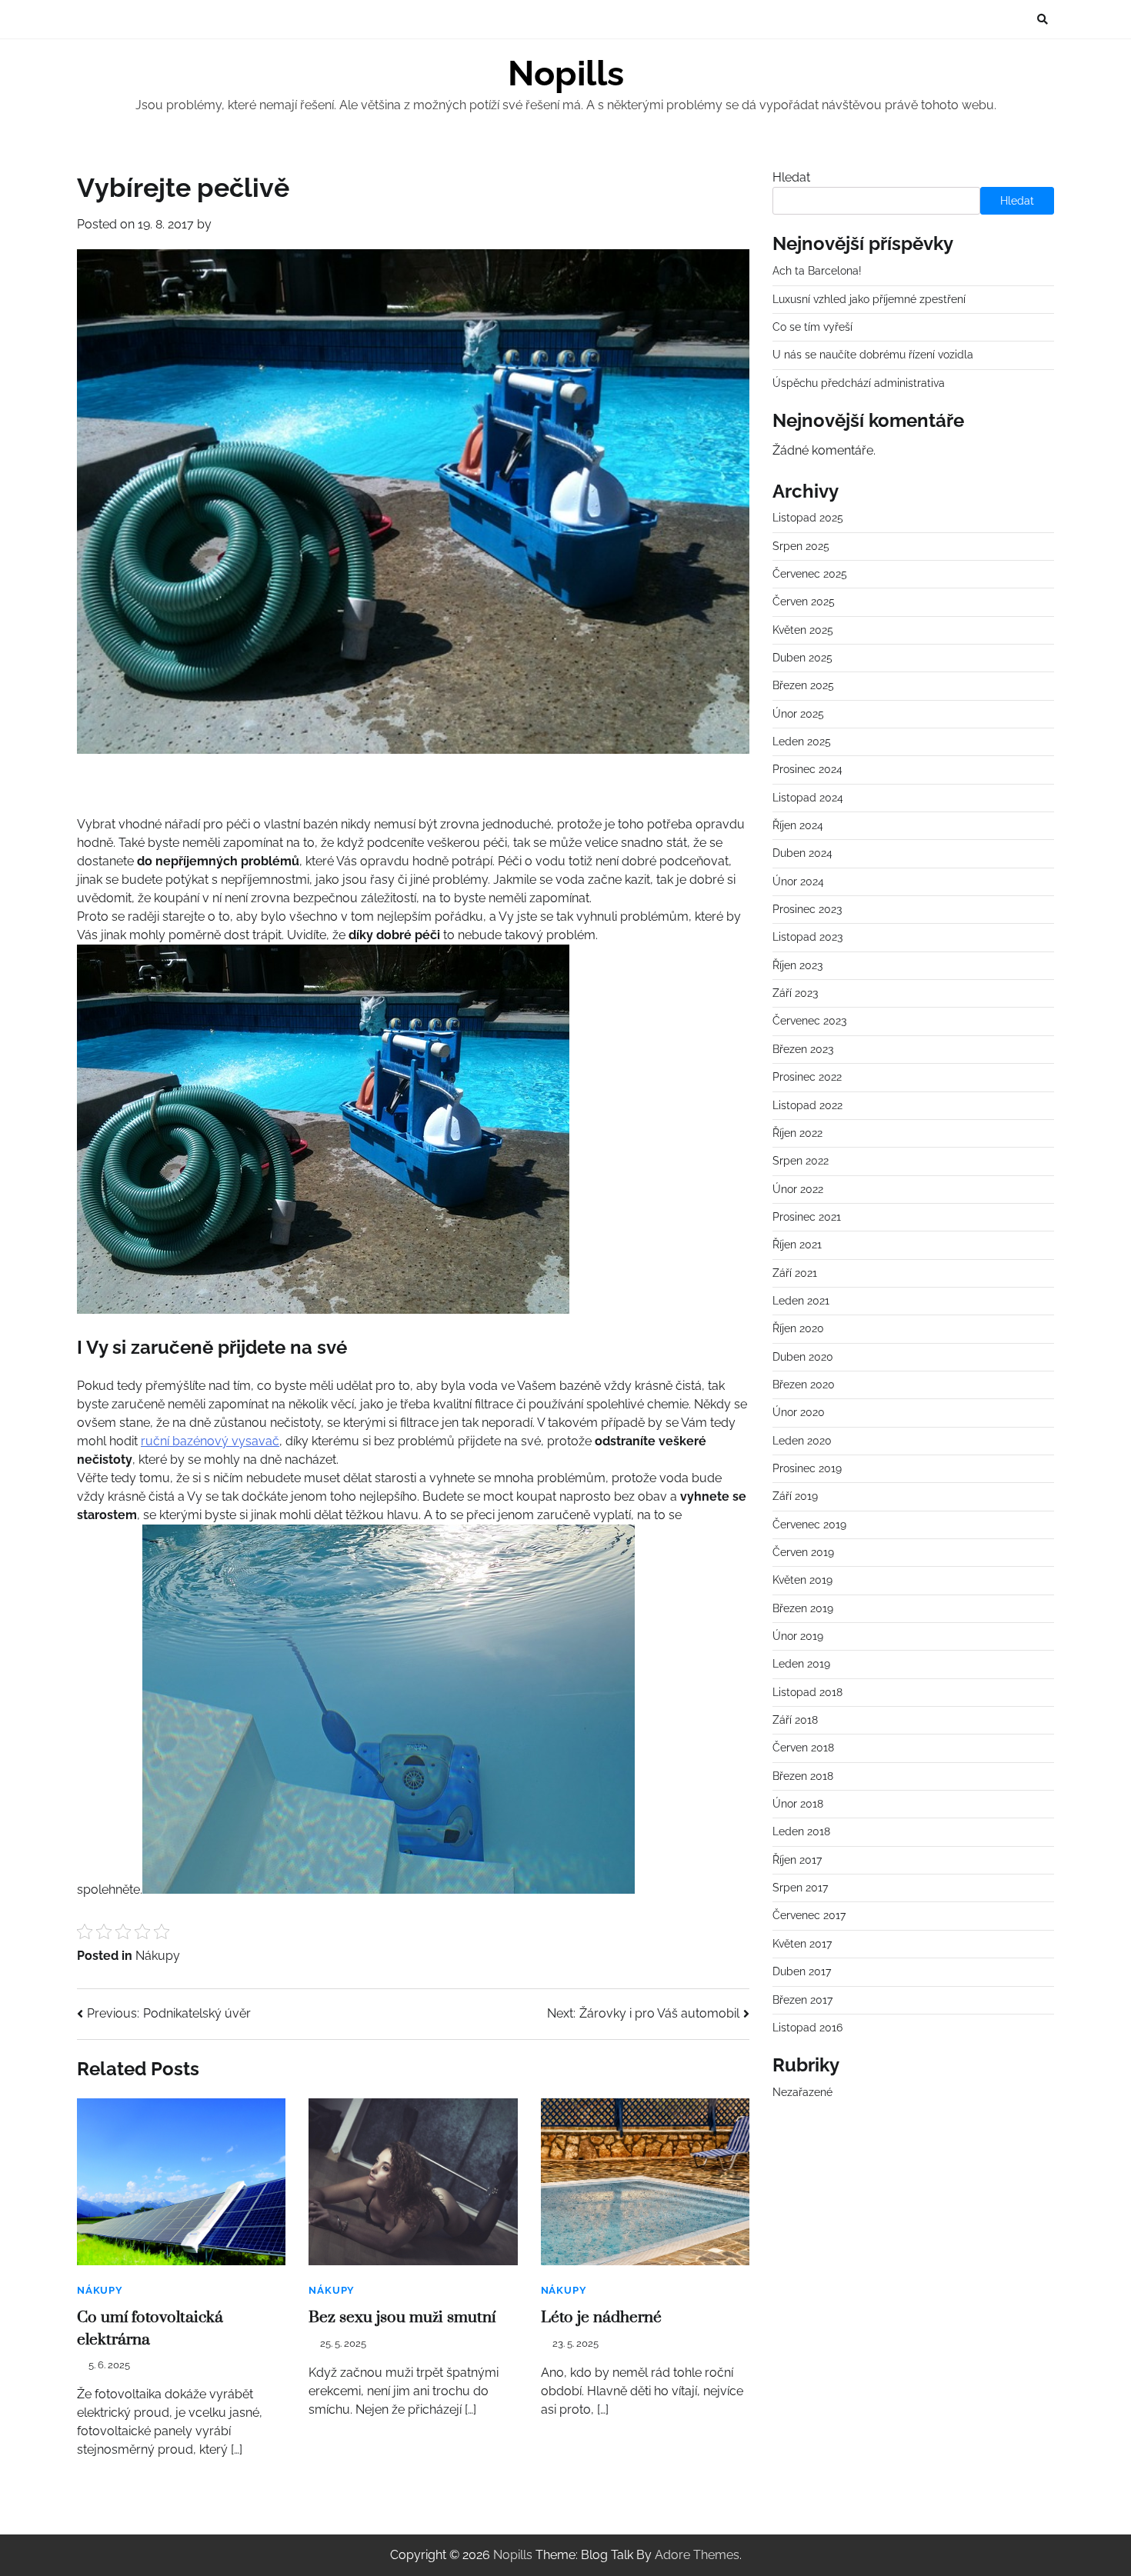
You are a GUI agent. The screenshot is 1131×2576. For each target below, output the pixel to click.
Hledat (791, 177)
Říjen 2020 (798, 1329)
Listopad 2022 (807, 1105)
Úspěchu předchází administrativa (859, 383)
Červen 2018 (803, 1748)
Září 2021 (795, 1273)
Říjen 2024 (798, 825)
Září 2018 (795, 1720)
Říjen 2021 (797, 1245)
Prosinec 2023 (807, 909)
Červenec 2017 (809, 1916)
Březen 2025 (803, 686)
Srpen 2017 (800, 1888)
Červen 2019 (803, 1552)
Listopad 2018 (807, 1692)
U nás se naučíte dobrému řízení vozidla (873, 355)
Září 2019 (795, 1497)
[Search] (1043, 19)
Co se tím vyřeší (812, 327)
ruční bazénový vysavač (210, 1441)
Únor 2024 (798, 881)
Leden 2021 (801, 1301)
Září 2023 (795, 993)
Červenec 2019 (809, 1525)
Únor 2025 (798, 714)
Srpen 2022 (801, 1161)
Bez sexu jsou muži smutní (402, 2318)
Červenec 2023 (809, 1021)
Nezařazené (802, 2092)
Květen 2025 (803, 630)
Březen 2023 (803, 1049)
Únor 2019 (798, 1636)
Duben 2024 (802, 854)
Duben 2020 (803, 1357)
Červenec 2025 (810, 574)
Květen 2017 (802, 1944)
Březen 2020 (804, 1385)
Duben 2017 (802, 1971)
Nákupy (158, 1956)
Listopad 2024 (808, 798)
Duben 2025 (802, 658)
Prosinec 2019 (807, 1468)
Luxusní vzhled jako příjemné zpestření (869, 299)
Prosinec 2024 (807, 770)
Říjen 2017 (797, 1860)
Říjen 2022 (797, 1133)
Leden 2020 (802, 1441)
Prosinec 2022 (807, 1077)
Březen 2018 (803, 1776)
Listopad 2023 (807, 938)
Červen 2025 (804, 602)
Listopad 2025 (808, 518)
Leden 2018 (801, 1832)
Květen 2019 (802, 1581)
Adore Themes (697, 2555)
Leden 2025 (802, 741)
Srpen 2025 (801, 546)
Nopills (566, 73)
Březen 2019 (803, 1608)
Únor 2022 (798, 1189)
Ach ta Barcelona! (817, 271)
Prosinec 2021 (807, 1217)
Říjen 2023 (797, 965)
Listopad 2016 (807, 2028)
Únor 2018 (798, 1804)
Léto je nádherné (601, 2318)
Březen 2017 (802, 2000)
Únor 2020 (799, 1413)
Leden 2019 (801, 1665)
